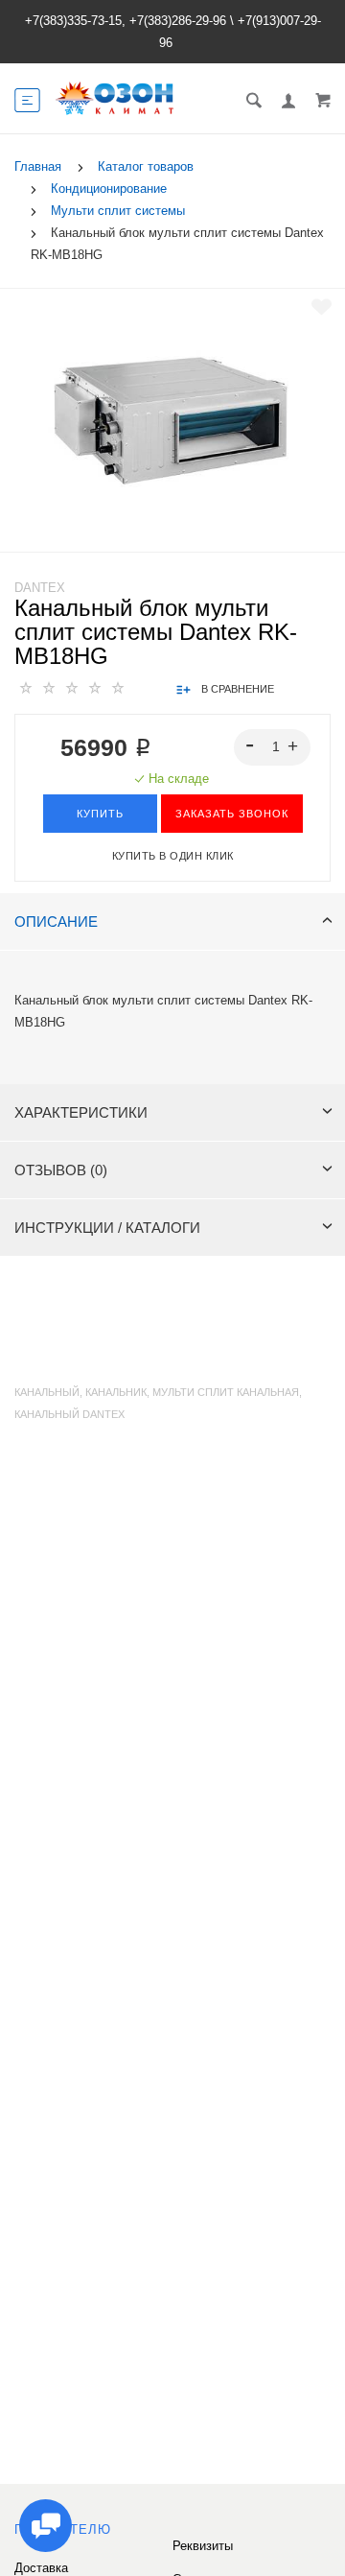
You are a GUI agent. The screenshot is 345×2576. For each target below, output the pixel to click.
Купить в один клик (173, 856)
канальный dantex (69, 1414)
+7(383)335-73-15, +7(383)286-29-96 (126, 21)
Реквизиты (203, 2546)
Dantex (40, 588)
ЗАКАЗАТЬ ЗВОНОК (232, 814)
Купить (100, 814)
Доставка (41, 2568)
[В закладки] (322, 307)
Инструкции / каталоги (107, 1228)
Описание (56, 922)
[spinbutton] (273, 747)
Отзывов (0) (61, 1170)
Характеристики (81, 1112)
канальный (47, 1392)
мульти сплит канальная (226, 1392)
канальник (116, 1392)
